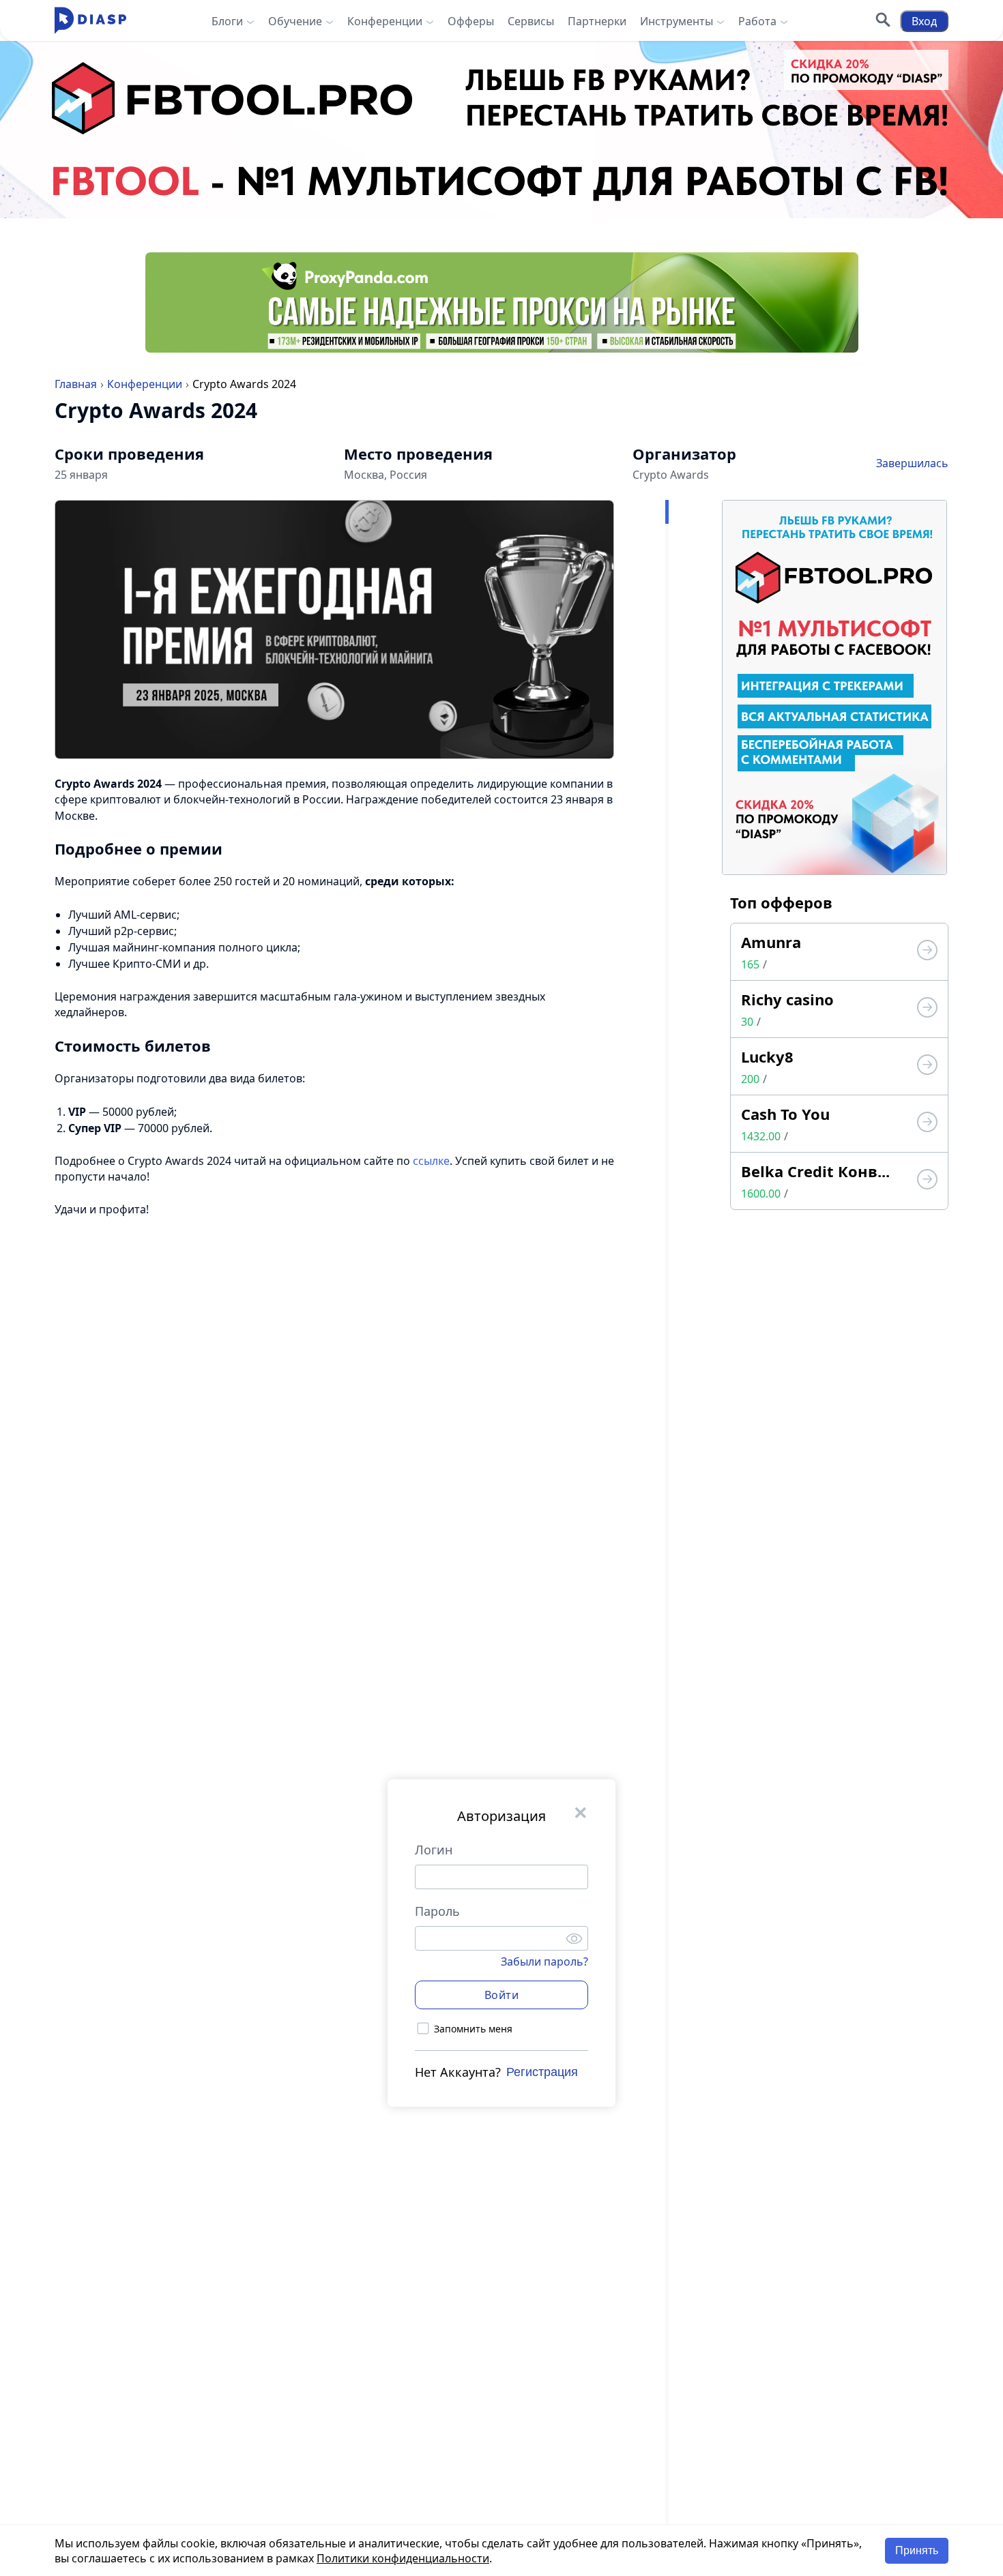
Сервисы (531, 21)
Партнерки (597, 21)
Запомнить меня (473, 2028)
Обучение (295, 21)
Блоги (227, 21)
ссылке (431, 1161)
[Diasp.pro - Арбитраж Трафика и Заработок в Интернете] (90, 21)
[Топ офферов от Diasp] (927, 952)
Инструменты (677, 21)
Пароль (437, 1911)
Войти (502, 1994)
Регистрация (542, 2071)
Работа (757, 21)
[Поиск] (883, 21)
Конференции (385, 21)
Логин (434, 1850)
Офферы (471, 21)
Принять (917, 2550)
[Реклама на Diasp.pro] (501, 130)
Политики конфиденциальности (403, 2558)
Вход (924, 21)
